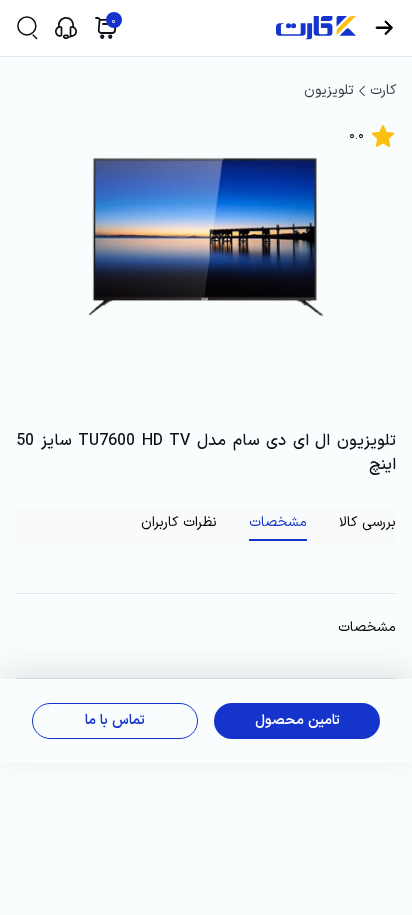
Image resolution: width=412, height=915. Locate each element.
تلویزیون (329, 90)
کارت (383, 90)
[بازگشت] (384, 28)
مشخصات (278, 523)
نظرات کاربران (179, 523)
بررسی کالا (367, 523)
